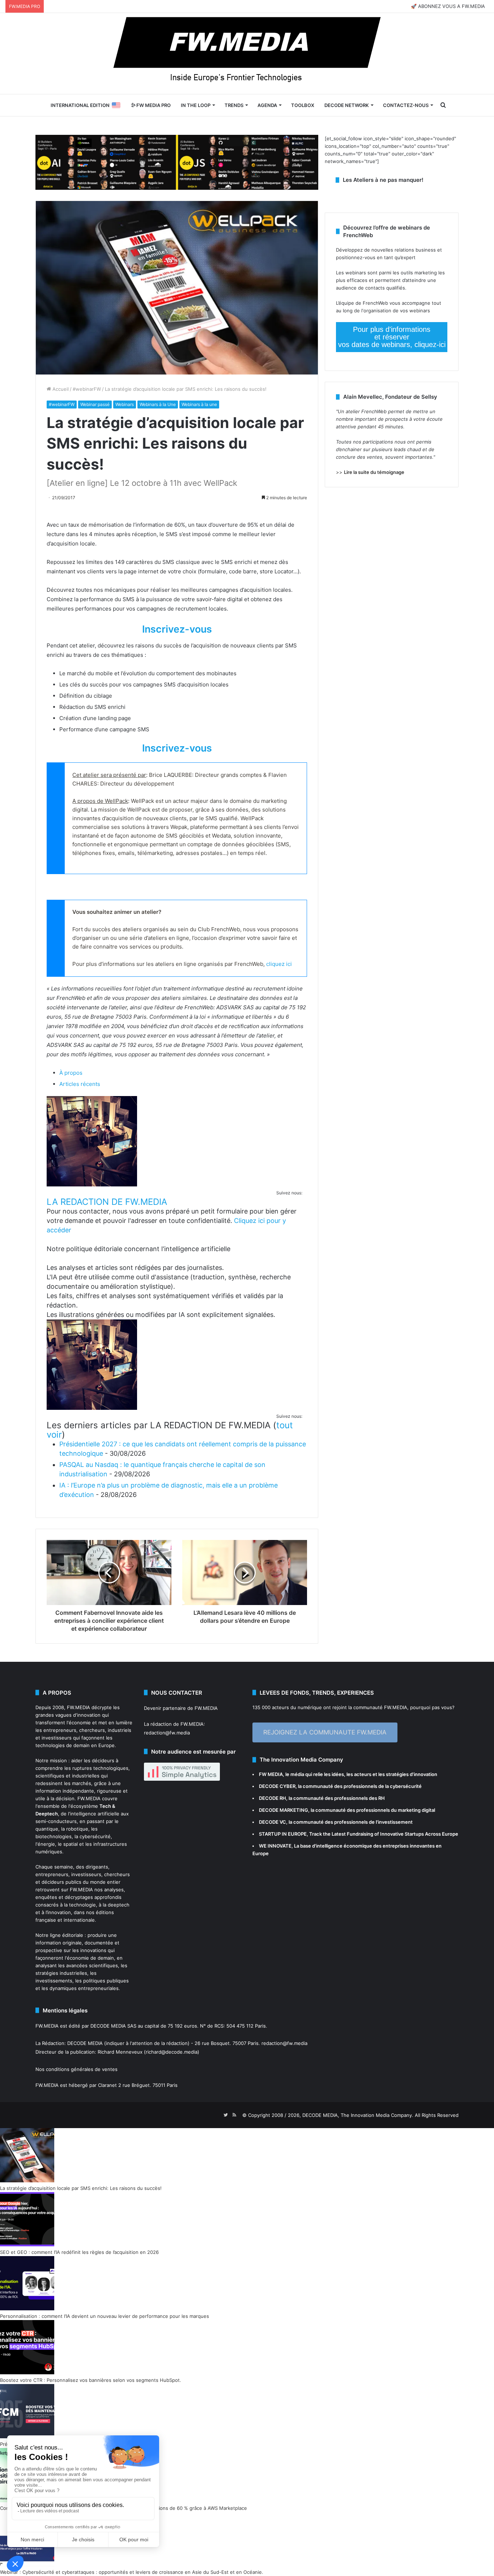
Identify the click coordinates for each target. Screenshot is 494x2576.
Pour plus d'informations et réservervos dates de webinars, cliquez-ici (392, 337)
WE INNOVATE (275, 1846)
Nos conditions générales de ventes (76, 2069)
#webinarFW (87, 389)
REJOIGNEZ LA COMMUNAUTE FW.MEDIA (325, 1732)
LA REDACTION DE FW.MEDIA (107, 1202)
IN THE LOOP (196, 105)
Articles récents (80, 1084)
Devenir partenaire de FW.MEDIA (181, 1708)
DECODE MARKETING (284, 1810)
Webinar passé (95, 404)
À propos (71, 1073)
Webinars (125, 404)
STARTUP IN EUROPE (283, 1834)
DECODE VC (272, 1822)
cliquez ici (279, 964)
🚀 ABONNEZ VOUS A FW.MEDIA (448, 6)
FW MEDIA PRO (153, 105)
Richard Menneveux (120, 2052)
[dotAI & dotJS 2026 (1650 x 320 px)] (177, 162)
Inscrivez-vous (177, 629)
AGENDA (267, 105)
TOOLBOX (303, 105)
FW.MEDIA (78, 1707)
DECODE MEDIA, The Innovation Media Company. (358, 2115)
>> (370, 472)
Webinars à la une (199, 404)
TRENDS (234, 105)
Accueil (60, 389)
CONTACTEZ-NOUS (406, 105)
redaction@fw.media (167, 1733)
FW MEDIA (271, 1774)
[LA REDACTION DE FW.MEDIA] (92, 1184)
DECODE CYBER (277, 1786)
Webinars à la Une (158, 404)
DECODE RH (272, 1798)
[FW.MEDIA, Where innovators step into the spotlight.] (247, 54)
